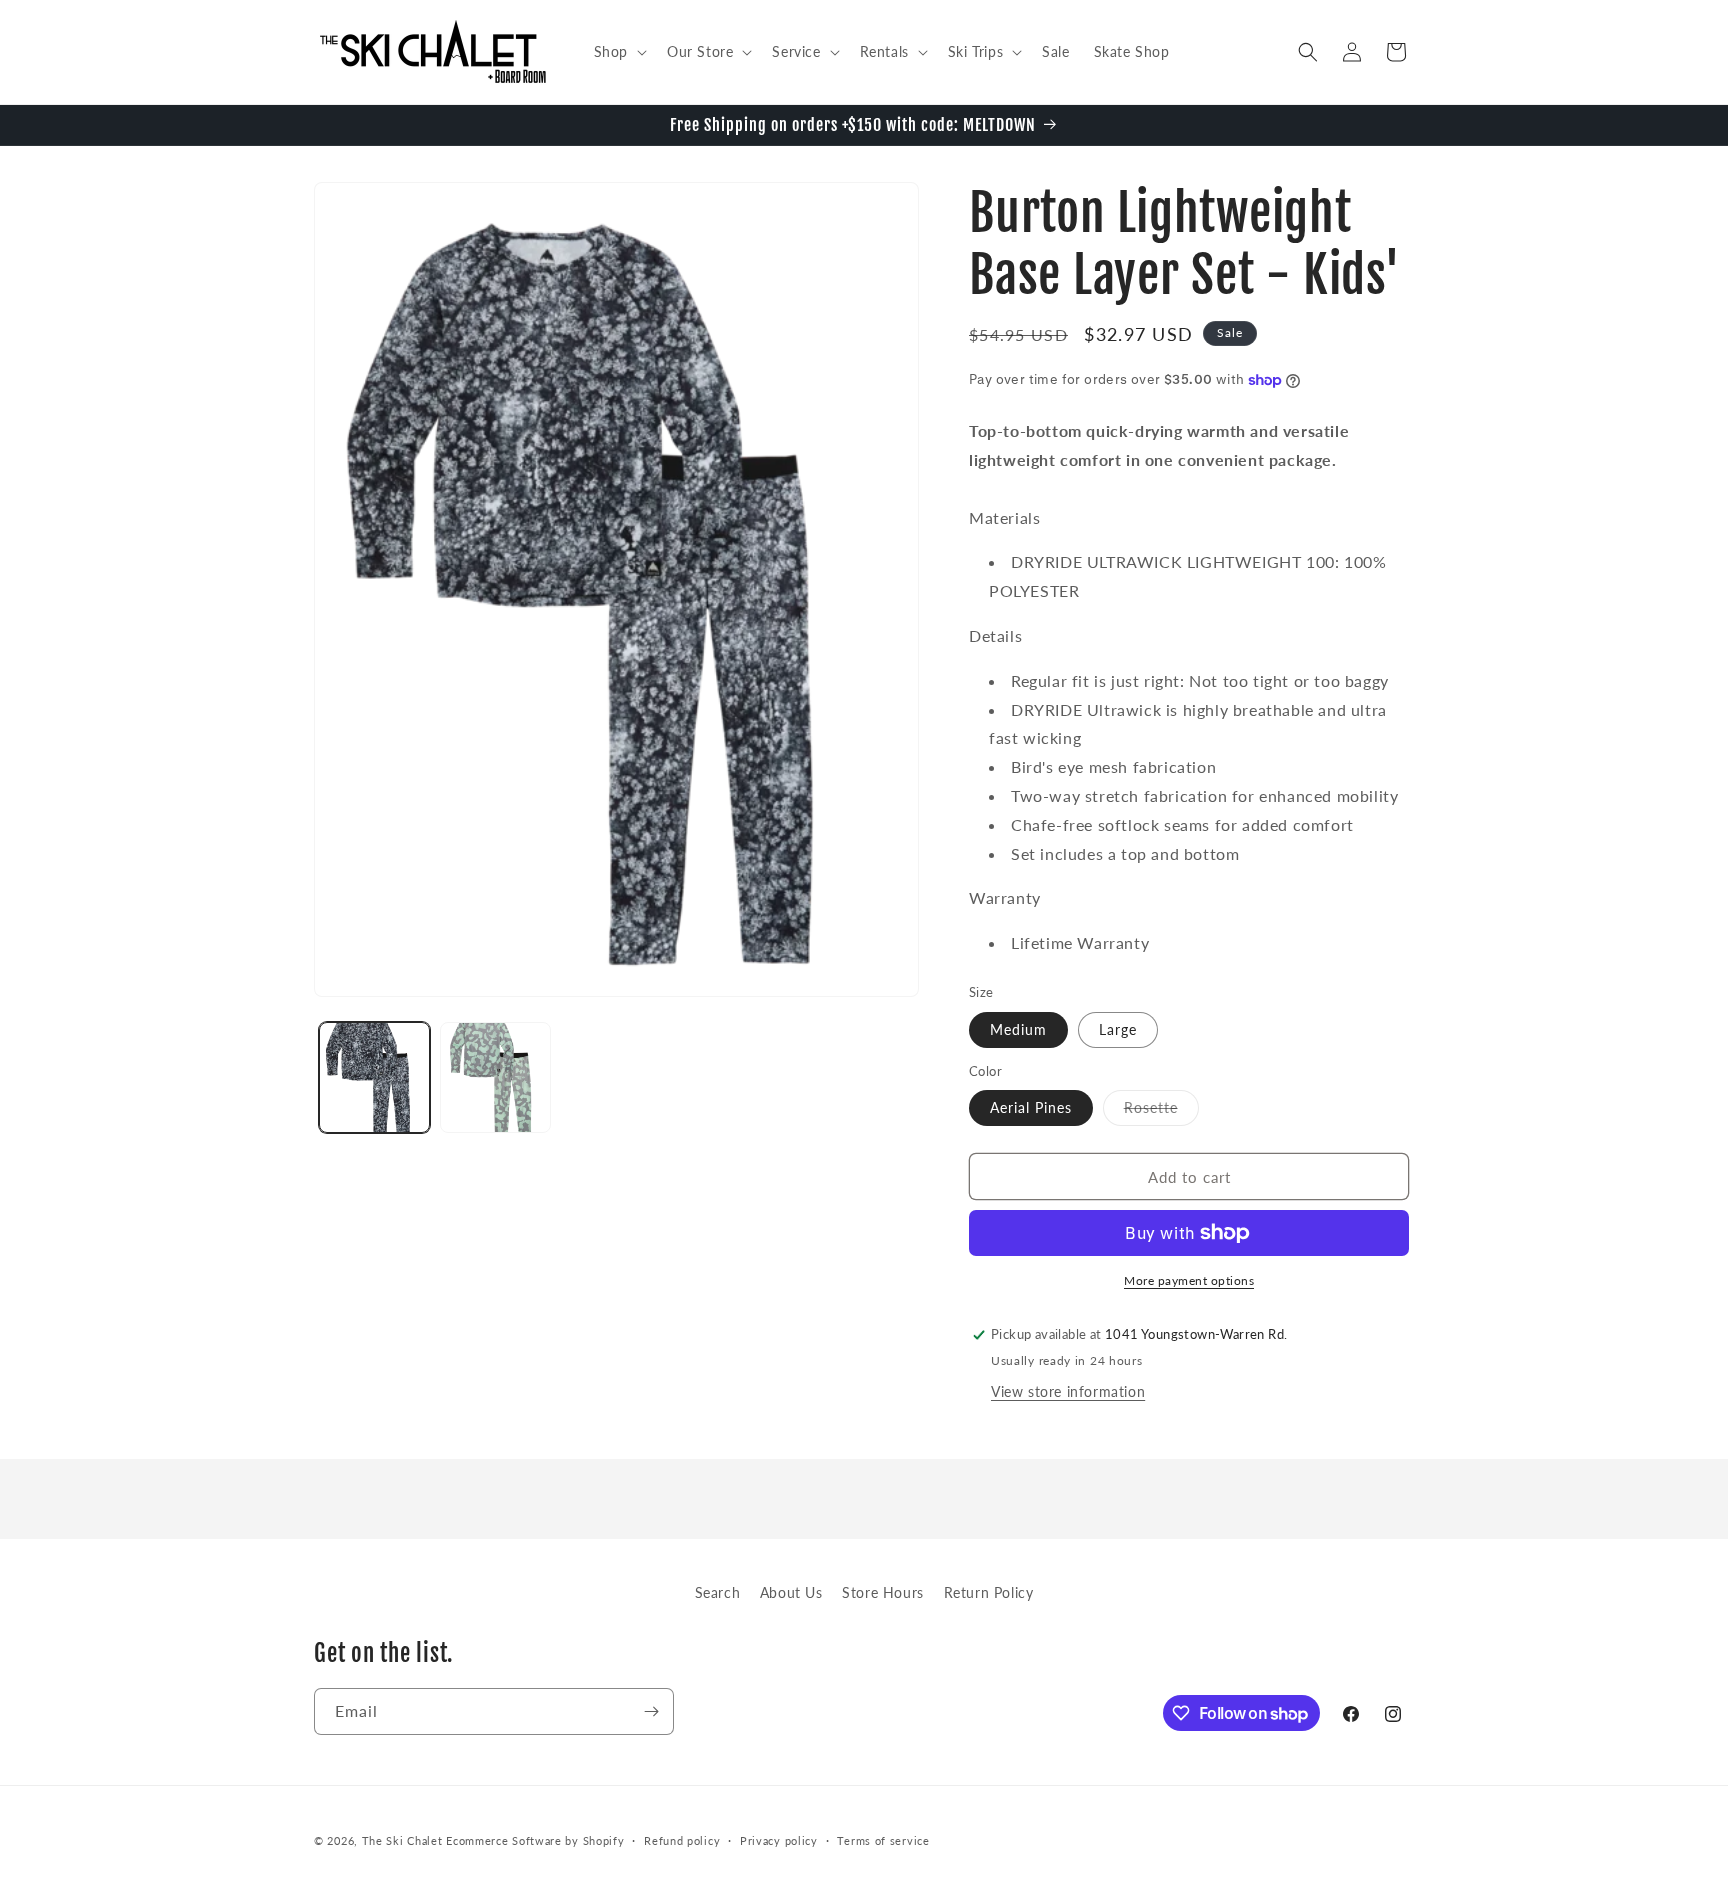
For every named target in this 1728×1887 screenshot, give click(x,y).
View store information (1068, 1391)
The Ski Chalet (402, 1840)
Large (1118, 1029)
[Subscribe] (651, 1711)
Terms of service (883, 1840)
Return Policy (989, 1592)
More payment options (1189, 1280)
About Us (791, 1592)
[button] (618, 52)
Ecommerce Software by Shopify (535, 1840)
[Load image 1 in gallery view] (374, 1077)
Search (718, 1592)
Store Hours (883, 1592)
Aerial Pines (1031, 1107)
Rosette (1161, 1112)
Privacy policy (779, 1840)
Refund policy (682, 1840)
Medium (1018, 1029)
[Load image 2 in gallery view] (495, 1077)
